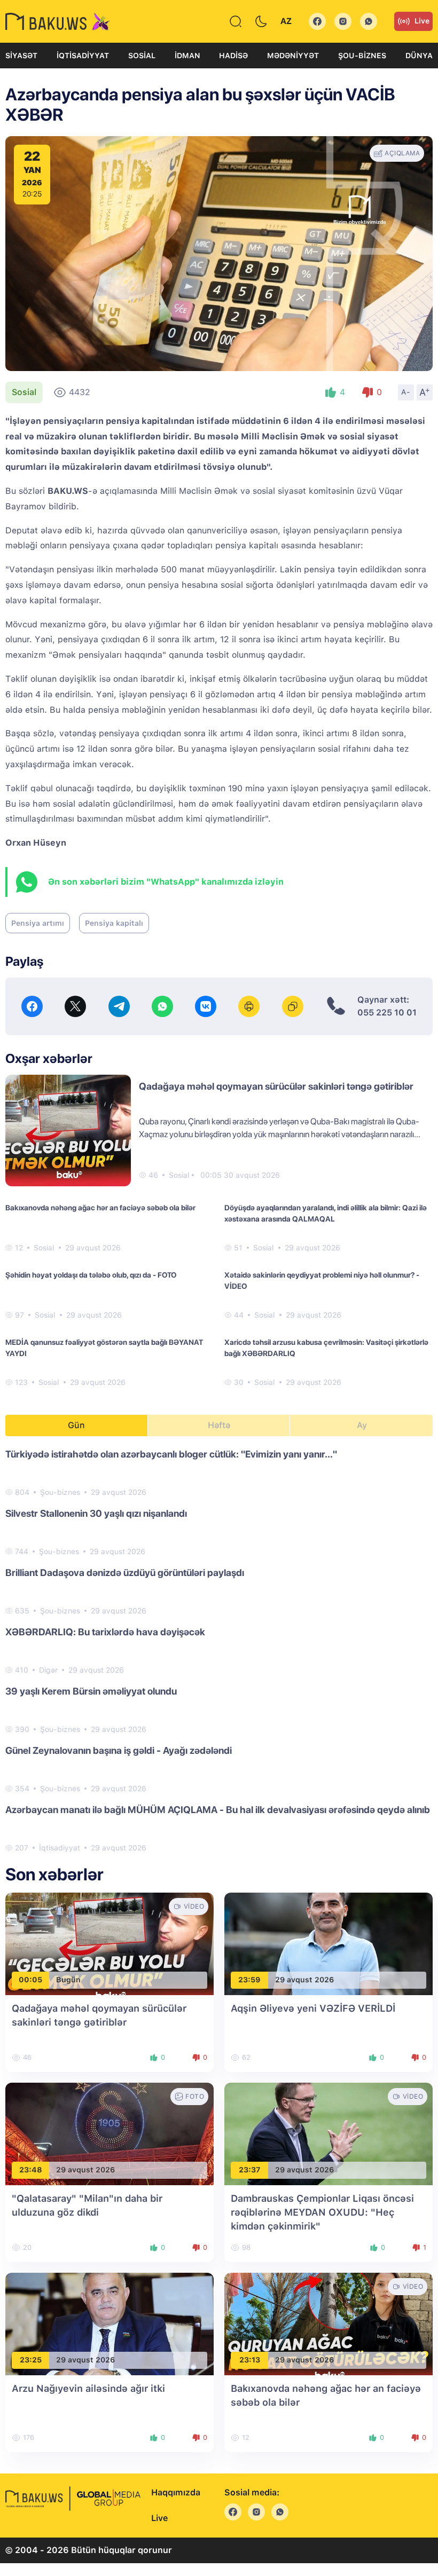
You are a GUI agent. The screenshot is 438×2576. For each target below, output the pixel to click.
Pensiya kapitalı (114, 923)
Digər (48, 1670)
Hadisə (233, 56)
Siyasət (21, 56)
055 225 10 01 (387, 1013)
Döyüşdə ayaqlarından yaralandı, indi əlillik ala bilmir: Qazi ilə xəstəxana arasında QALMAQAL (326, 1213)
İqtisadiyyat (83, 56)
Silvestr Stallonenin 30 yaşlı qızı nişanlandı (96, 1513)
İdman (187, 56)
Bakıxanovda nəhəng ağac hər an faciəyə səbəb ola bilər (100, 1208)
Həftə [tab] (219, 1425)
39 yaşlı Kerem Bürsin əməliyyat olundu (91, 1691)
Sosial (142, 56)
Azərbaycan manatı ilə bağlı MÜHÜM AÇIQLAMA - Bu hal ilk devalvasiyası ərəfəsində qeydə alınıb (218, 1810)
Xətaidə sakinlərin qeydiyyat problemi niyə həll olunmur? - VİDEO (322, 1281)
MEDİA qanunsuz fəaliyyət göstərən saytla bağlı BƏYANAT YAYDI (104, 1348)
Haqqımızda (176, 2492)
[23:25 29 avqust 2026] (109, 2323)
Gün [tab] (76, 1425)
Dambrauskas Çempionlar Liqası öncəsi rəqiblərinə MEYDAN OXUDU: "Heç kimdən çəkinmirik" (322, 2212)
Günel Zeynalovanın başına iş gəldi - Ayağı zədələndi (119, 1750)
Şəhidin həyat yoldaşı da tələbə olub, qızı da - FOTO (91, 1275)
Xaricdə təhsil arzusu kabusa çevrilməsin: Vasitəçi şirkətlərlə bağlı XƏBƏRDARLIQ (326, 1348)
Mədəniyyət (293, 56)
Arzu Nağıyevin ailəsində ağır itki (88, 2388)
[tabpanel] (219, 1650)
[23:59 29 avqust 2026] (328, 1943)
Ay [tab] (362, 1425)
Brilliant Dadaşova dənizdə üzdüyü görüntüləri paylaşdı (125, 1573)
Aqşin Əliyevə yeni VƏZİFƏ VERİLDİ (313, 2008)
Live (422, 21)
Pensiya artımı (38, 923)
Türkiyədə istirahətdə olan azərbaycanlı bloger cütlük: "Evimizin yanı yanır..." (171, 1454)
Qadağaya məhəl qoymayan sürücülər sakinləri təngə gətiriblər (276, 1086)
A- (406, 392)
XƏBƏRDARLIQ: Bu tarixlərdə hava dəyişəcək (105, 1632)
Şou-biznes (362, 56)
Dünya (419, 56)
